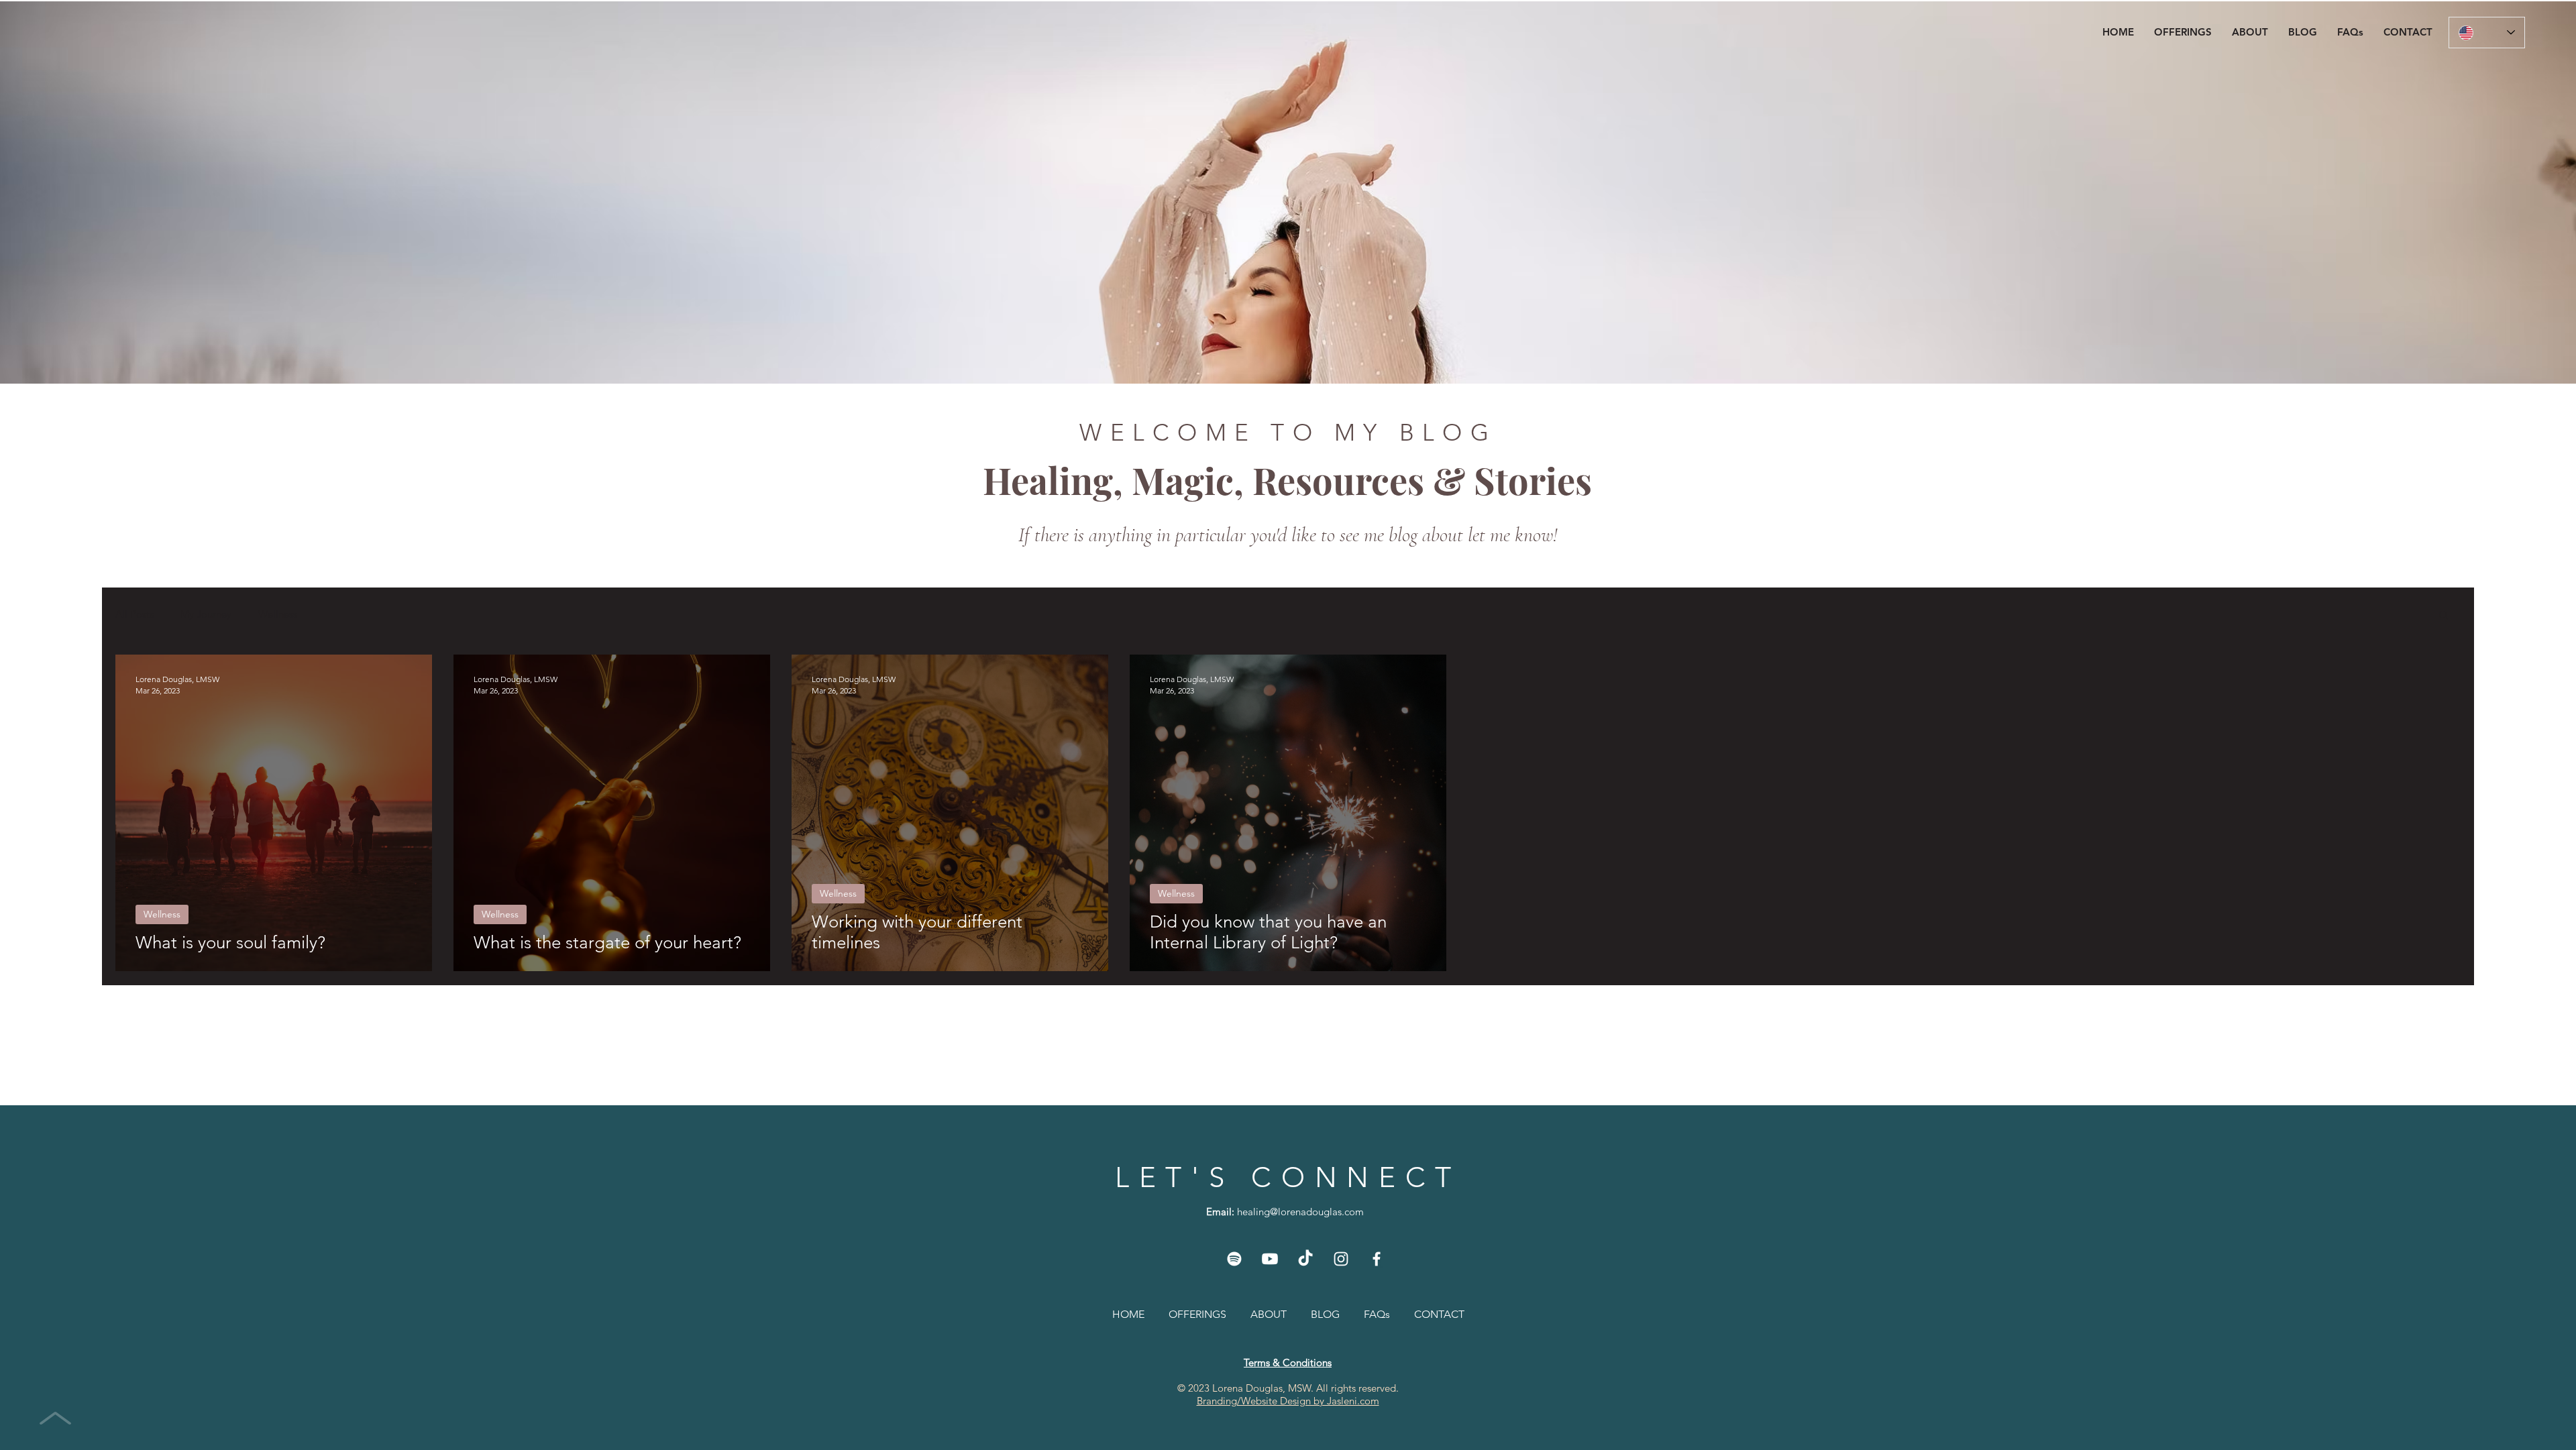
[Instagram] (1341, 1259)
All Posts (135, 614)
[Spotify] (1234, 1259)
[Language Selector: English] (2487, 33)
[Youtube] (1270, 1259)
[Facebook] (1377, 1259)
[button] (2183, 32)
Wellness (278, 614)
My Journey (206, 614)
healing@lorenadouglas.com (1300, 1212)
